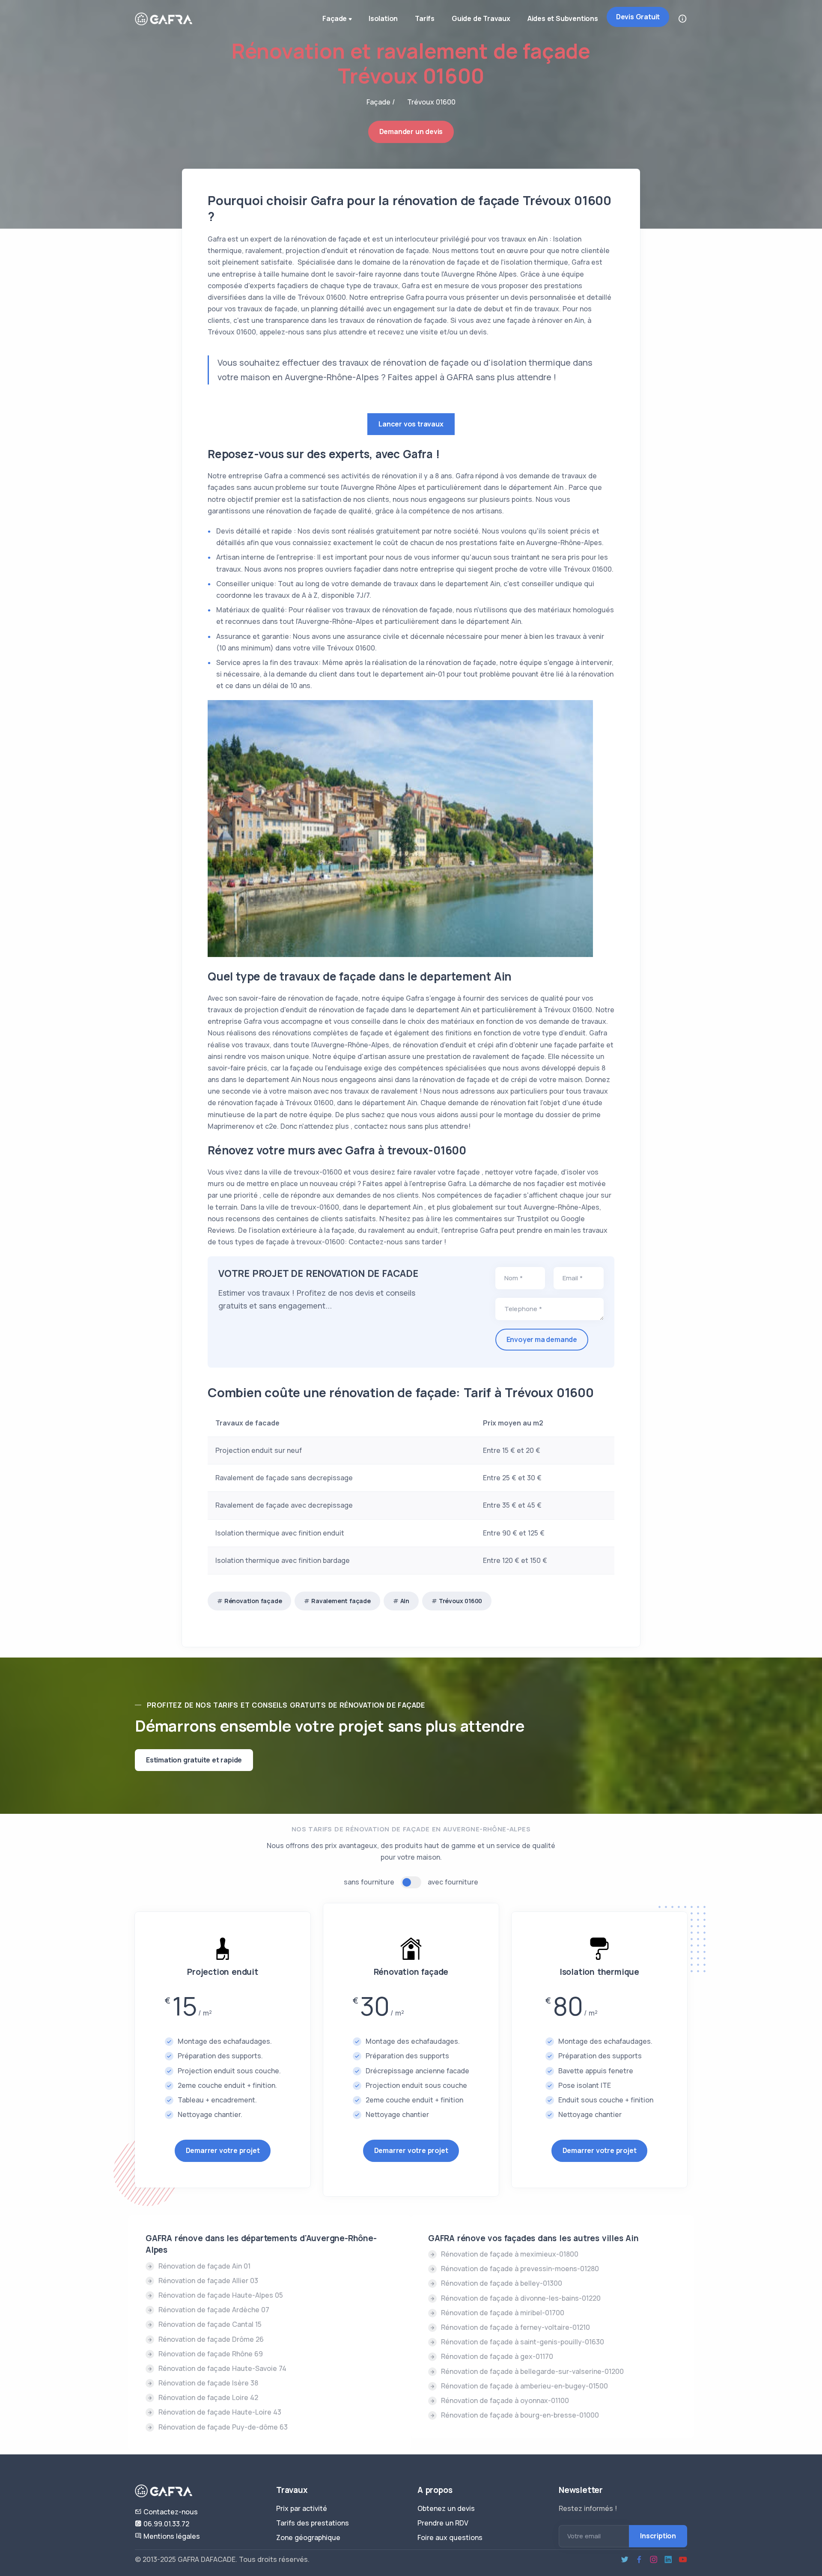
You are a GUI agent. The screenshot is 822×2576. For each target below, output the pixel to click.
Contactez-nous (170, 2512)
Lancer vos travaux (411, 424)
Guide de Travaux (481, 18)
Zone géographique (308, 2537)
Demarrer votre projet (223, 2150)
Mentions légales (171, 2536)
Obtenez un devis (446, 2508)
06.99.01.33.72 (165, 2524)
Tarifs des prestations (313, 2523)
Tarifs (425, 18)
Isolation (383, 18)
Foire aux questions (450, 2537)
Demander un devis (411, 131)
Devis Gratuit (638, 17)
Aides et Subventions (563, 18)
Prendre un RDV (443, 2523)
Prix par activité (302, 2508)
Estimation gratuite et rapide (194, 1760)
